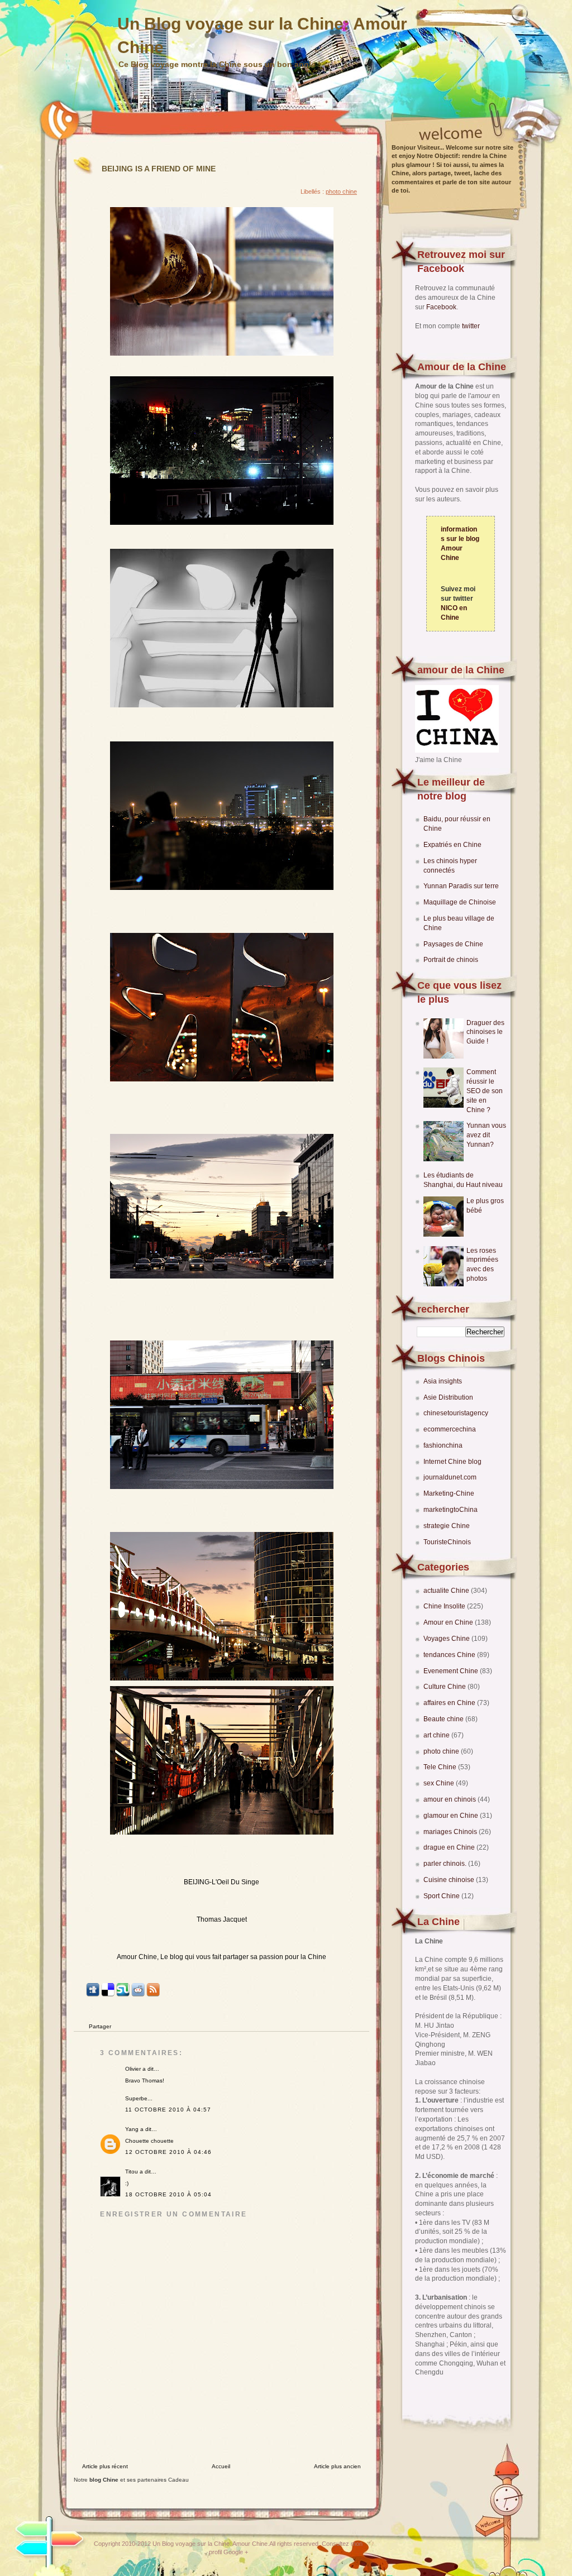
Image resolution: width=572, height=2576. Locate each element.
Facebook (441, 307)
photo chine (442, 1751)
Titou (132, 2172)
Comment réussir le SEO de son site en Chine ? (485, 1091)
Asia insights (443, 1381)
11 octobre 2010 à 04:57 (168, 2110)
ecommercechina (450, 1429)
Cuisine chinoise (450, 1880)
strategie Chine (447, 1526)
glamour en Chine (452, 1816)
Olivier (133, 2069)
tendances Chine (450, 1655)
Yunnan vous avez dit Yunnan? (486, 1135)
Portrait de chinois (451, 960)
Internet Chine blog (452, 1462)
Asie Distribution (448, 1397)
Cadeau (178, 2480)
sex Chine (440, 1783)
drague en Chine (450, 1847)
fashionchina (443, 1445)
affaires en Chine (450, 1703)
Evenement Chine (452, 1671)
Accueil (221, 2466)
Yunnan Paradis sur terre (461, 886)
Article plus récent (105, 2466)
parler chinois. (446, 1864)
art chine (437, 1735)
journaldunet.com (450, 1477)
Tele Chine (441, 1767)
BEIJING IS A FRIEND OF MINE (159, 169)
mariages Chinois (451, 1832)
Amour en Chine (449, 1622)
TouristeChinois (447, 1542)
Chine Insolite (445, 1606)
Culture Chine (445, 1687)
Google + (236, 2552)
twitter (471, 326)
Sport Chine (442, 1896)
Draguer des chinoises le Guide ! (485, 1032)
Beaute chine (444, 1719)
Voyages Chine (447, 1639)
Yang (132, 2129)
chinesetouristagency (456, 1413)
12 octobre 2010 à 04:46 (168, 2152)
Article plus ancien (337, 2466)
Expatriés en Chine (452, 845)
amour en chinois (451, 1799)
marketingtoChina (451, 1510)
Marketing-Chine (449, 1493)
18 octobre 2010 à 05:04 (168, 2194)
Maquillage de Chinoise (460, 902)
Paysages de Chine (453, 944)
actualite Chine (447, 1591)
